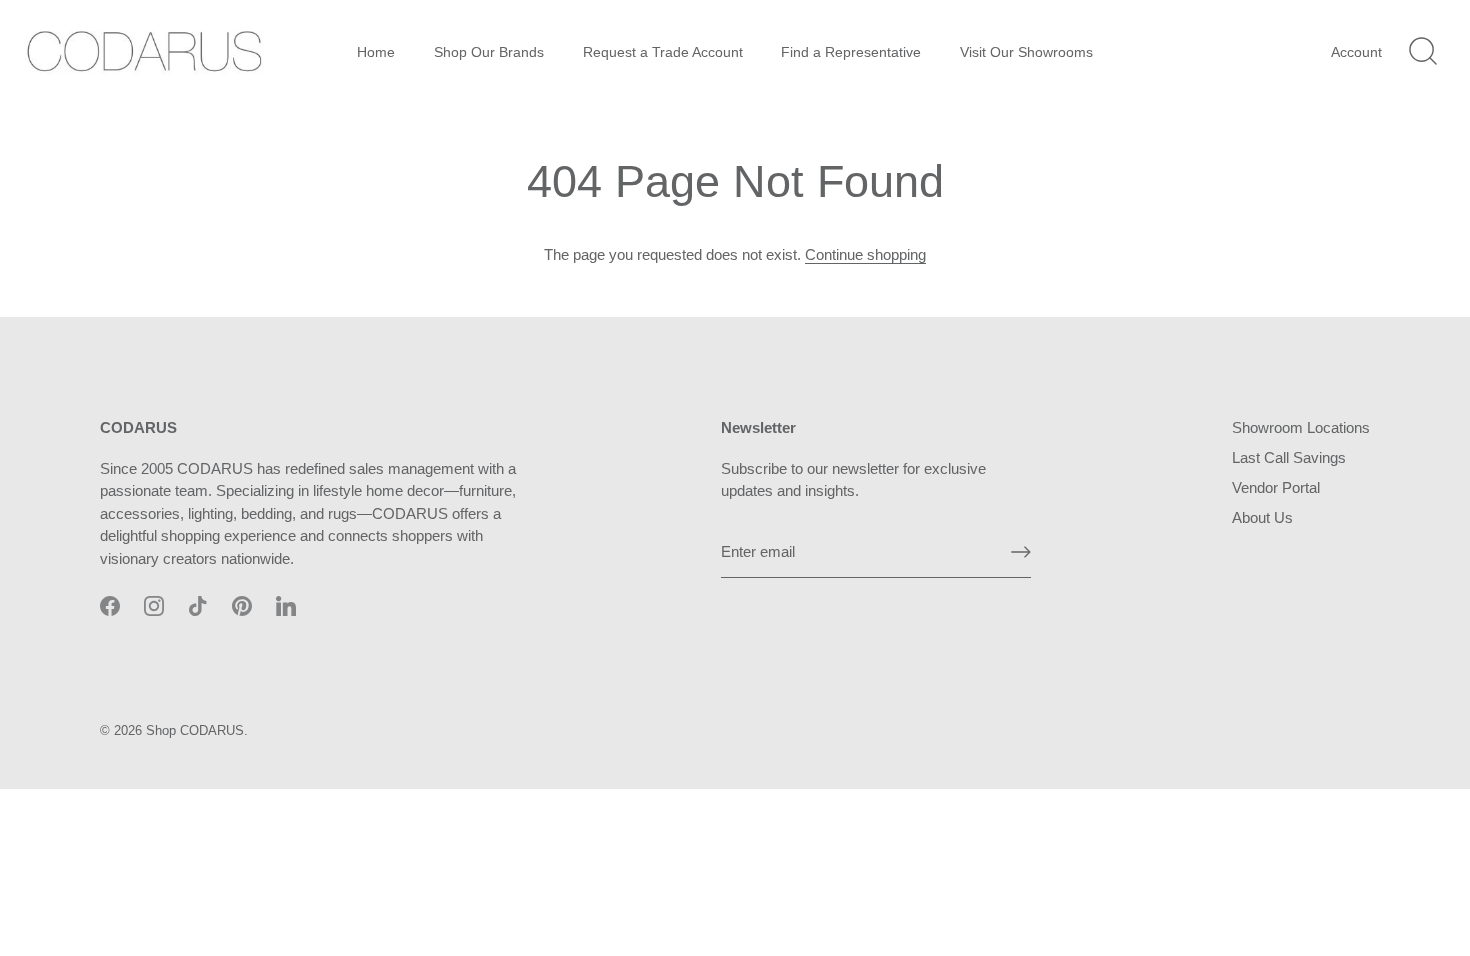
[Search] (1423, 52)
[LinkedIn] (286, 604)
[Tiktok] (198, 604)
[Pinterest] (242, 604)
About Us (1262, 517)
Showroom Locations (1301, 427)
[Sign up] (1021, 552)
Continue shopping (865, 254)
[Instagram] (154, 604)
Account (1356, 52)
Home (376, 52)
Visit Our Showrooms (1026, 52)
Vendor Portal (1276, 487)
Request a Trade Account (663, 52)
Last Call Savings (1289, 457)
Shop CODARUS (195, 730)
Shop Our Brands (489, 52)
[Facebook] (110, 604)
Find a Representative (851, 52)
